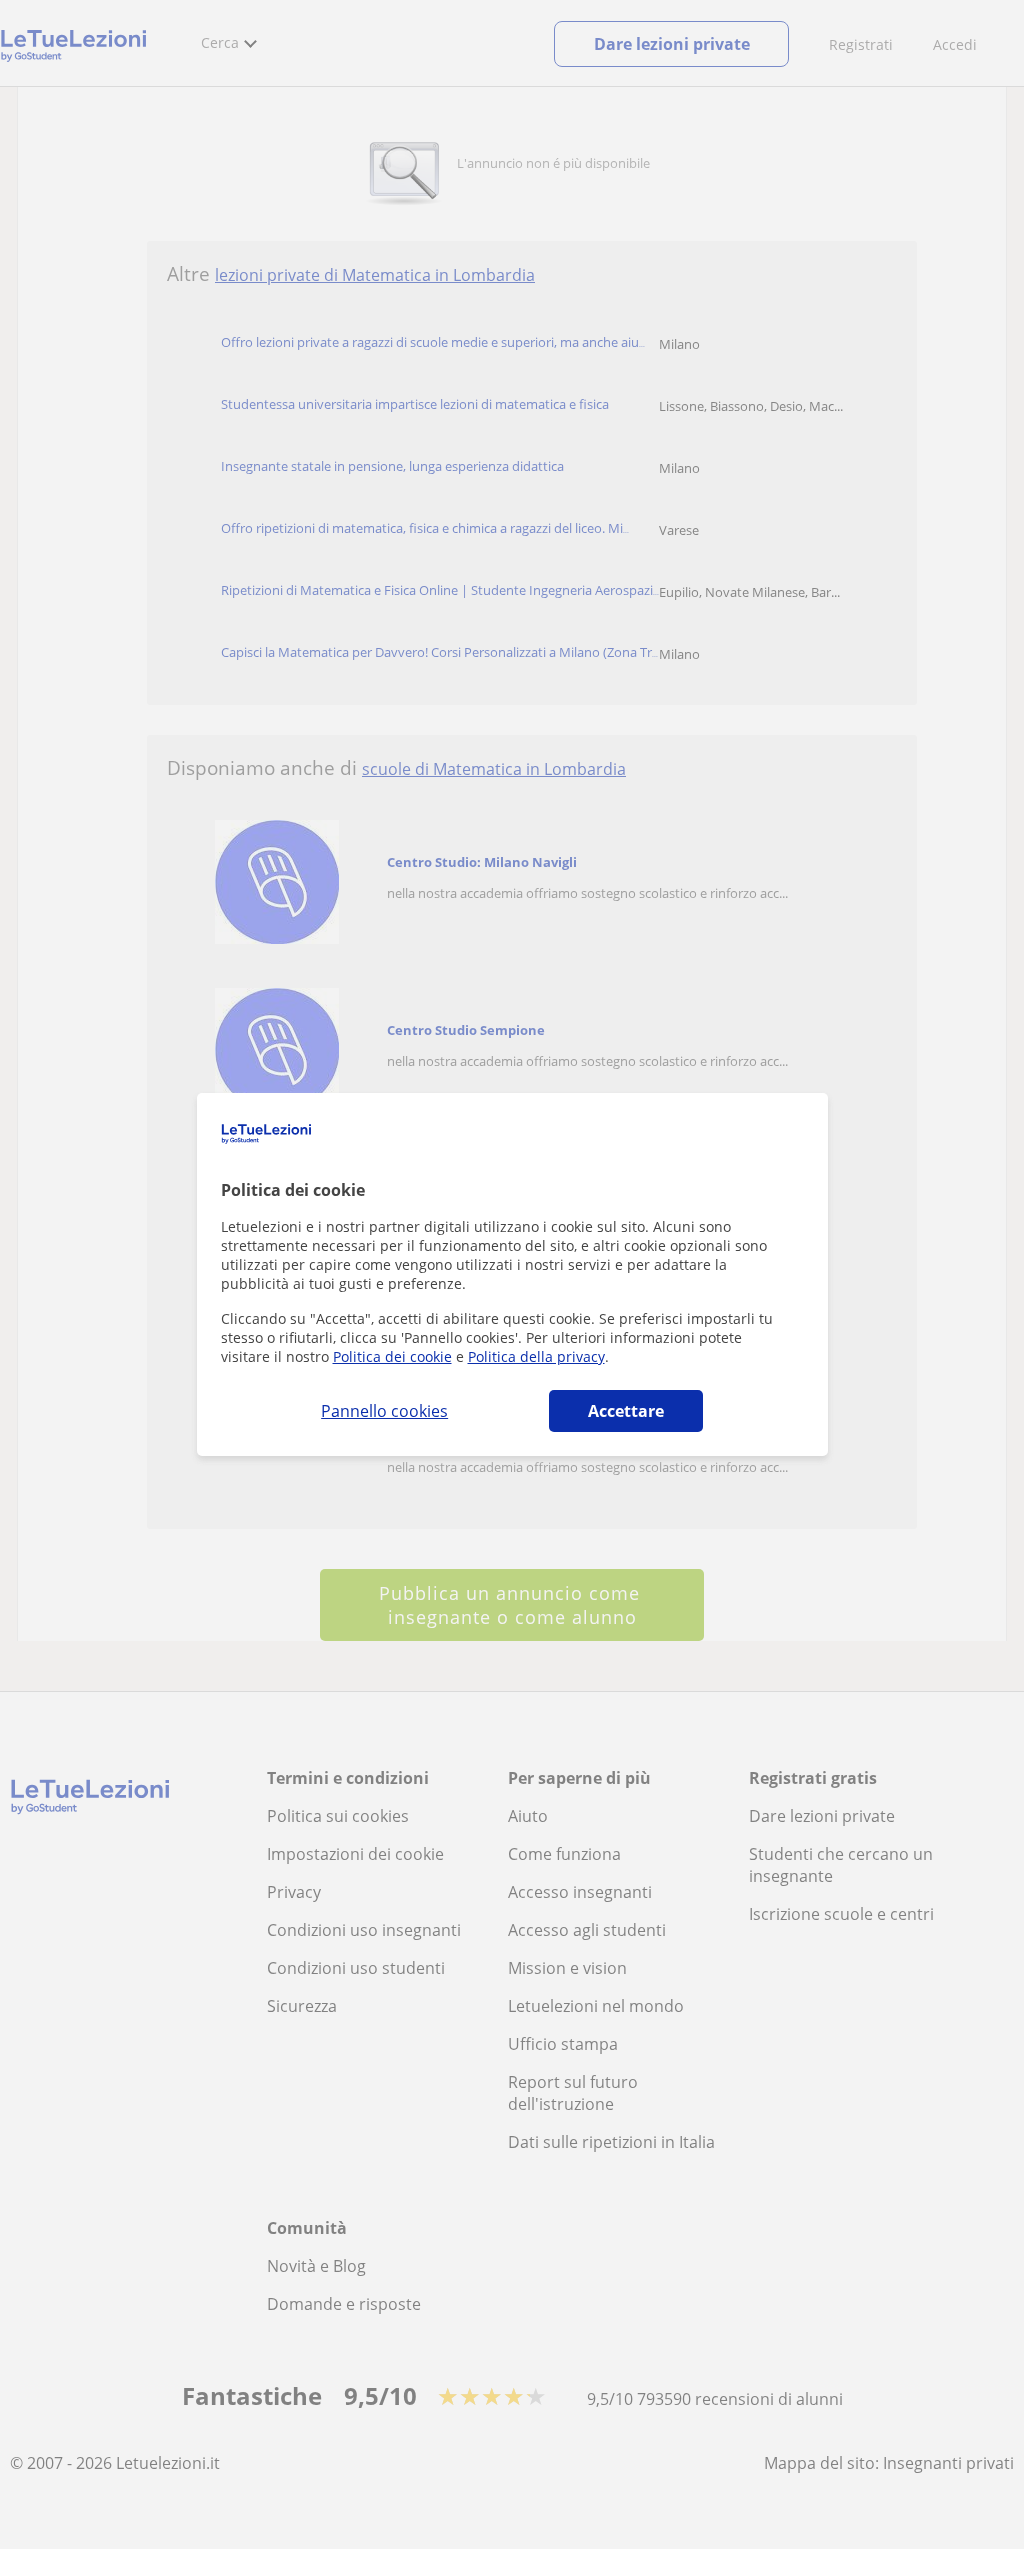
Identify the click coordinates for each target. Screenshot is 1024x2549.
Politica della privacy (536, 1356)
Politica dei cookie (392, 1356)
